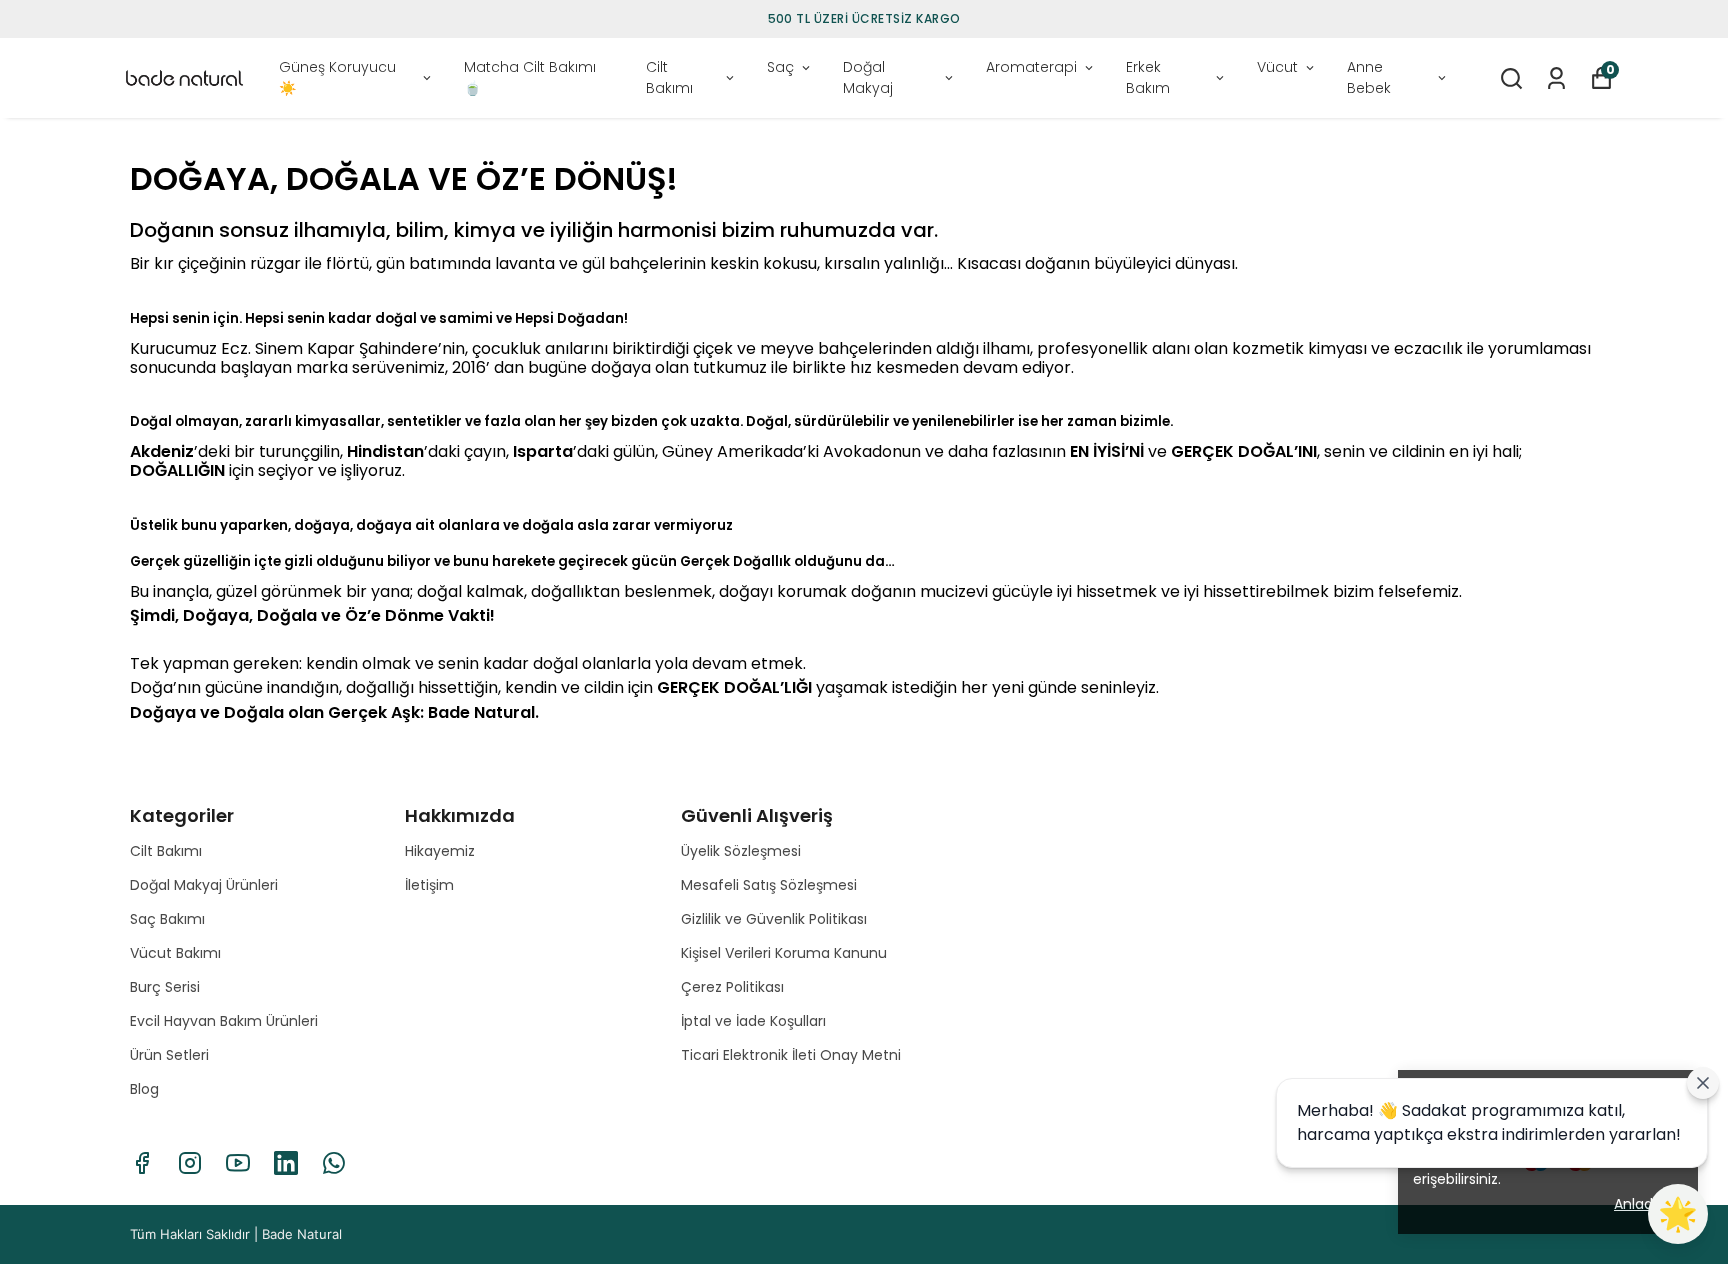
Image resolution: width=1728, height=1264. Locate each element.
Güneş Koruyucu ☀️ (337, 77)
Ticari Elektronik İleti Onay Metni (791, 1055)
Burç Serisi (165, 987)
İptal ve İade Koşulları (753, 1021)
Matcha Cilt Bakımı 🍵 (530, 77)
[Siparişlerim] (1556, 78)
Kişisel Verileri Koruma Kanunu (784, 953)
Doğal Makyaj (868, 77)
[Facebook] (142, 1163)
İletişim (429, 885)
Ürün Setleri (169, 1055)
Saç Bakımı (167, 919)
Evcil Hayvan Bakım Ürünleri (224, 1021)
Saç (780, 67)
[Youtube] (238, 1163)
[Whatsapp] (334, 1163)
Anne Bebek (1369, 77)
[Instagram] (190, 1163)
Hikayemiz (440, 851)
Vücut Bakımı (175, 953)
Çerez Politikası (732, 987)
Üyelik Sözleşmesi (741, 851)
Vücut (1277, 67)
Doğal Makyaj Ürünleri (204, 885)
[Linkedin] (286, 1163)
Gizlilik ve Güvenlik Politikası (774, 919)
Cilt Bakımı (669, 77)
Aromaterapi (1031, 67)
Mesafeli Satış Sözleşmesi (769, 885)
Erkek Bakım (1148, 77)
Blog (144, 1089)
